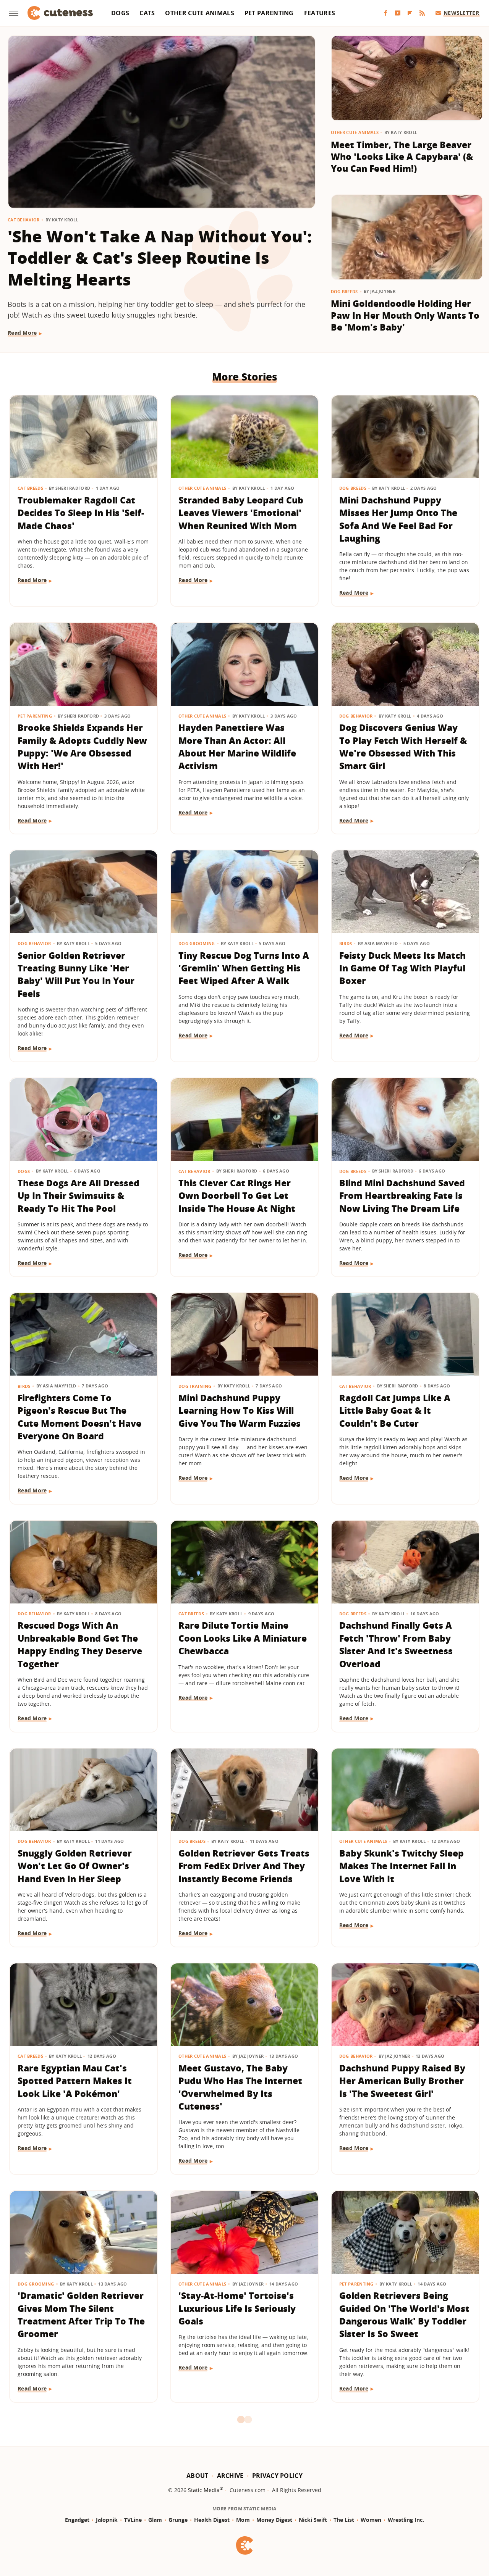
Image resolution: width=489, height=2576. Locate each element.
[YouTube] (398, 13)
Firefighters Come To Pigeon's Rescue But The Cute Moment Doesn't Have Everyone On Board (79, 1417)
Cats (147, 13)
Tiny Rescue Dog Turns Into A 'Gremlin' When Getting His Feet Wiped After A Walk (244, 968)
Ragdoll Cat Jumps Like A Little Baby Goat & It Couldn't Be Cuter (395, 1411)
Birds (346, 943)
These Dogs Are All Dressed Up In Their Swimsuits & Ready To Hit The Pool (79, 1196)
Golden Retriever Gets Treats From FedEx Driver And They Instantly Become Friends (244, 1866)
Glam (155, 2520)
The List (344, 2520)
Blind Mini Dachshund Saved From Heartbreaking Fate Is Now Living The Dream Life (402, 1196)
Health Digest (212, 2520)
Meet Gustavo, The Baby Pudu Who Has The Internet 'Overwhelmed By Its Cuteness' (240, 2087)
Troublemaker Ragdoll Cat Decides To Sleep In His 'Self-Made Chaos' (81, 513)
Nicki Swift (313, 2520)
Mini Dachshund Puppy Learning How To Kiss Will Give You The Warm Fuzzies (240, 1411)
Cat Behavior (24, 220)
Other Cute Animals (199, 13)
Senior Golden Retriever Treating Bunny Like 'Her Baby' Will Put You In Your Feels (76, 974)
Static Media (204, 2490)
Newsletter (461, 13)
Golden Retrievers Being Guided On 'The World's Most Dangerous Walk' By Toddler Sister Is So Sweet (404, 2315)
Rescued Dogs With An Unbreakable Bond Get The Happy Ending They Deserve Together (80, 1644)
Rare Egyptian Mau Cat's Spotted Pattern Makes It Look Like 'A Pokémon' (75, 2081)
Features (320, 13)
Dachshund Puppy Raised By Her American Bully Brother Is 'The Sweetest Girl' (402, 2081)
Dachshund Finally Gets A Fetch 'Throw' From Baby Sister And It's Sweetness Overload (396, 1644)
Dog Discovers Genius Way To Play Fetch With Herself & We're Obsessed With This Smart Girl (403, 747)
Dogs (120, 13)
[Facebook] (385, 13)
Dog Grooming (197, 943)
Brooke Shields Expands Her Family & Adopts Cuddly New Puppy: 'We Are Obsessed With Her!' (82, 747)
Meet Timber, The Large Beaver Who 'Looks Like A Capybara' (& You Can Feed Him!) (402, 157)
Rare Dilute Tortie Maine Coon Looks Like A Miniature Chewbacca (243, 1638)
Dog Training (195, 1386)
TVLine (133, 2520)
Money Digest (274, 2520)
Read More (22, 333)
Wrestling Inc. (406, 2520)
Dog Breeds (344, 291)
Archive (230, 2476)
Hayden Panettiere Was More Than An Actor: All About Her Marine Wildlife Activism (237, 747)
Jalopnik (107, 2520)
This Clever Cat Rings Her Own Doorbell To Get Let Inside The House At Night (237, 1196)
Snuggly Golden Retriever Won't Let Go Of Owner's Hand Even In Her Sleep (75, 1866)
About (198, 2476)
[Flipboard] (410, 13)
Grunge (178, 2520)
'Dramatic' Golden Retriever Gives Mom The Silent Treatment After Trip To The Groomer (81, 2315)
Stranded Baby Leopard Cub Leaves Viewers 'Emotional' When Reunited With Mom (241, 513)
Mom (243, 2520)
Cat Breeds (30, 488)
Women (371, 2520)
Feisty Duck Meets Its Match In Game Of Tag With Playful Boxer (402, 968)
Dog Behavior (356, 716)
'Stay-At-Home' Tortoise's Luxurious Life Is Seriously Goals (237, 2308)
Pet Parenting (269, 13)
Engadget (77, 2520)
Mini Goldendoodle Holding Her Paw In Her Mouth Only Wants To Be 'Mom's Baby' (405, 315)
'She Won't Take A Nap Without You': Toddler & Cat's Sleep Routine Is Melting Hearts (160, 258)
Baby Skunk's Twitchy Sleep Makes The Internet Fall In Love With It (402, 1866)
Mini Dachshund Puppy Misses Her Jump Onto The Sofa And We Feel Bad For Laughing (398, 519)
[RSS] (422, 13)
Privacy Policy (277, 2476)
